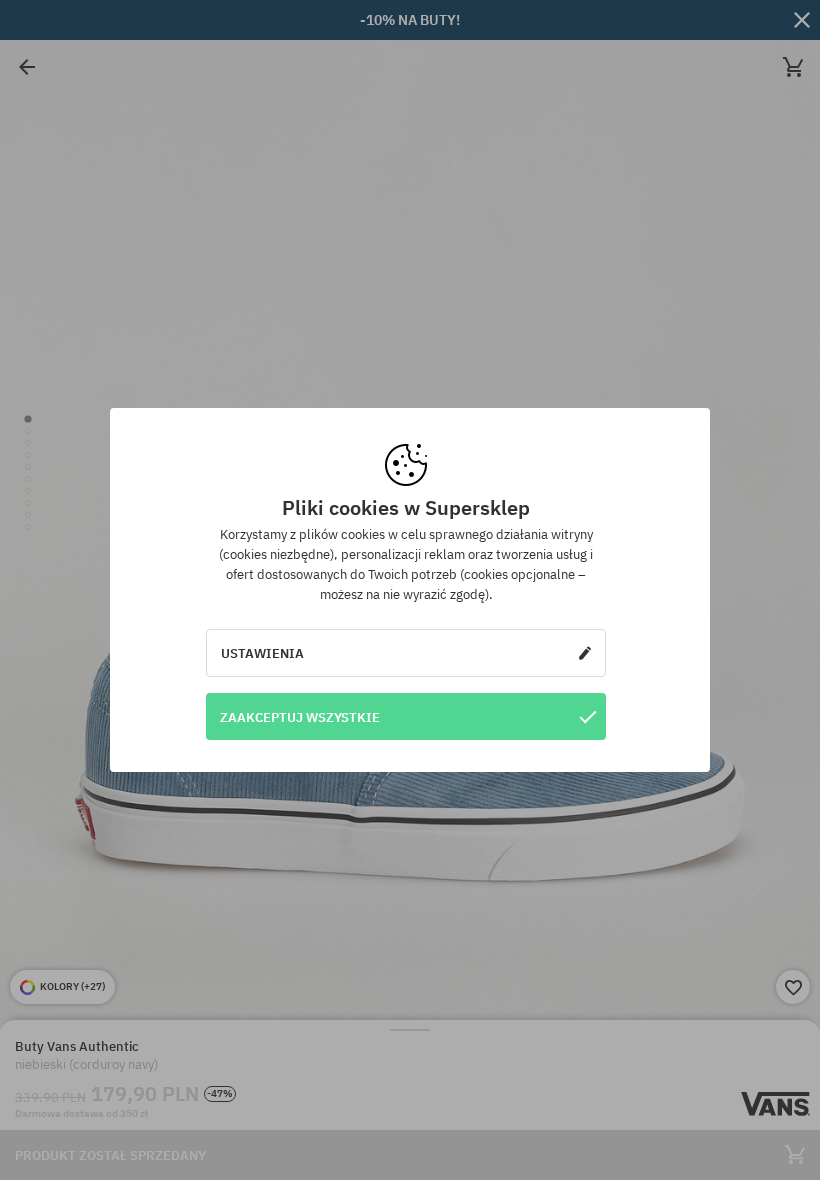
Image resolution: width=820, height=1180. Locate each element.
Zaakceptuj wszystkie (300, 717)
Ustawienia (262, 653)
